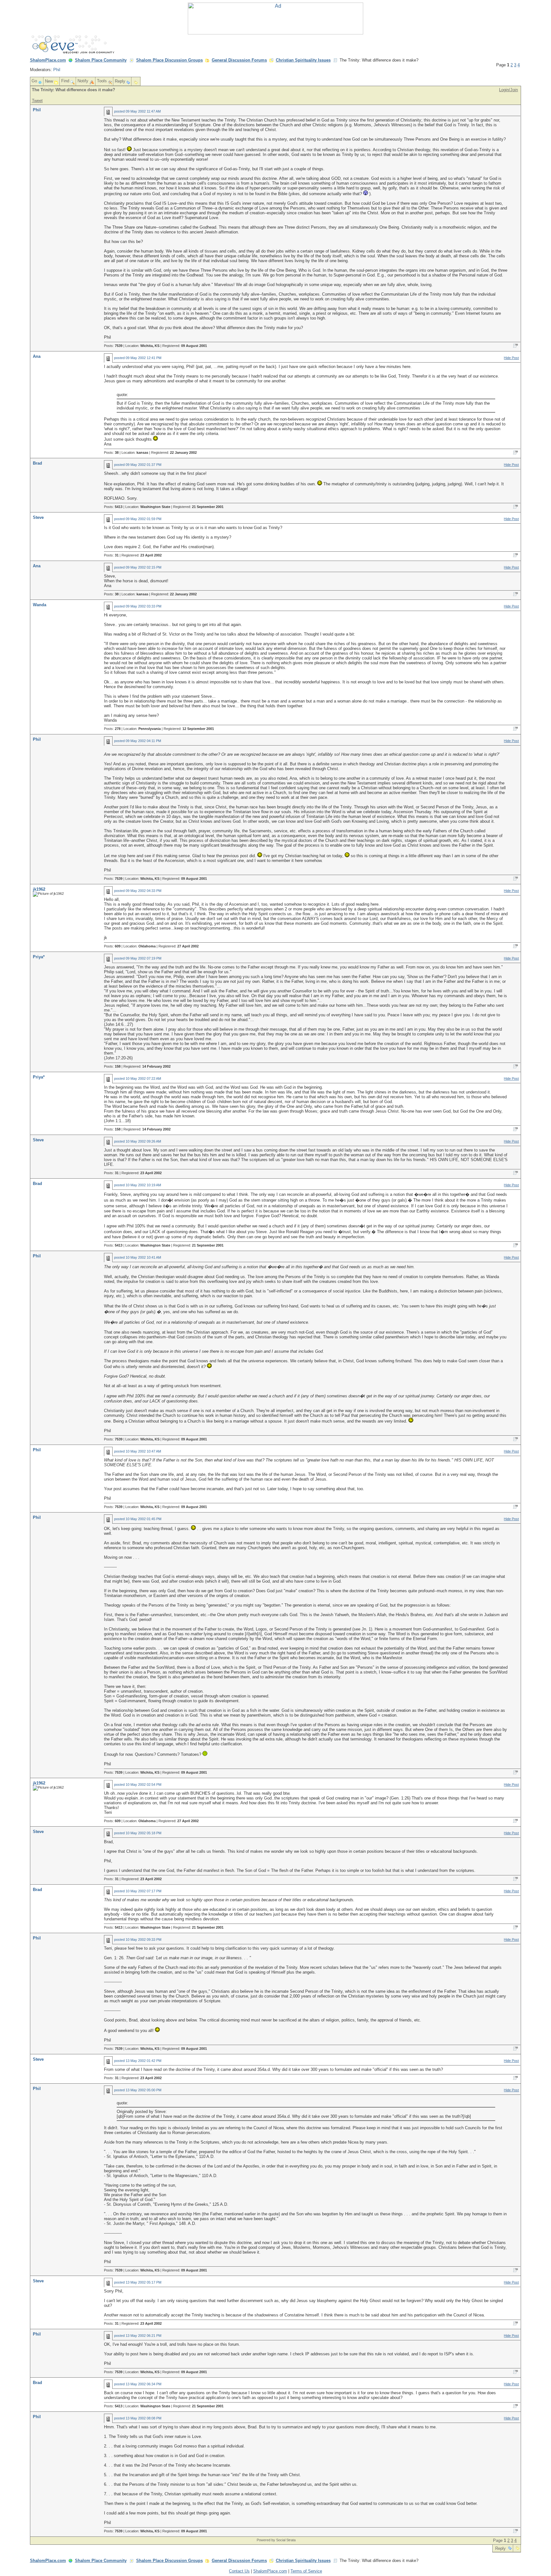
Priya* (39, 957)
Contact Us (239, 2571)
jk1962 (39, 889)
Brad (37, 463)
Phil (57, 70)
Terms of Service (306, 2571)
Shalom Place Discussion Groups (169, 60)
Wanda (40, 605)
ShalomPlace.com (48, 60)
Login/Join (508, 90)
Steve (38, 517)
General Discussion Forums (239, 60)
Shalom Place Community (101, 60)
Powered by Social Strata (276, 2540)
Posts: (113, 346)
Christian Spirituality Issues (303, 60)
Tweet (37, 101)
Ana (37, 356)
